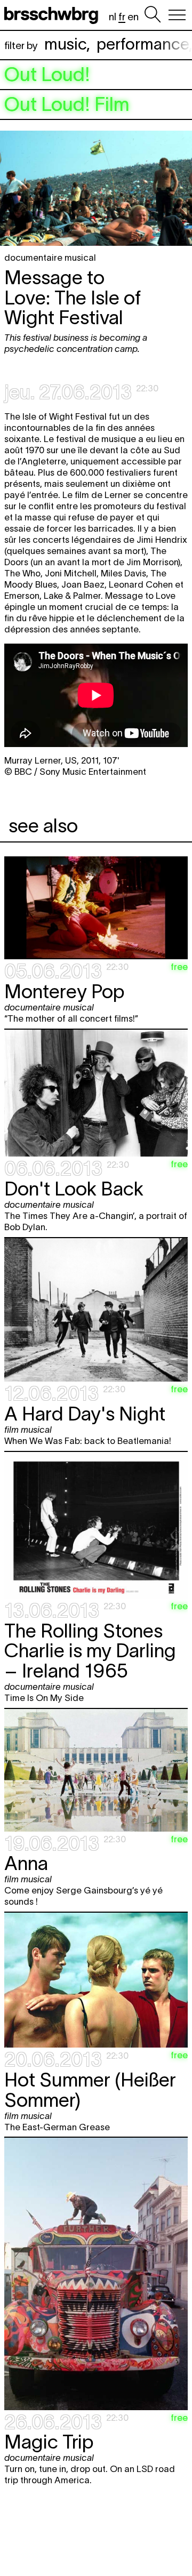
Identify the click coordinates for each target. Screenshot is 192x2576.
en (133, 17)
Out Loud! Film (67, 105)
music (65, 44)
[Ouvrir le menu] (177, 15)
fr (122, 17)
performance (143, 44)
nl (113, 17)
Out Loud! (47, 75)
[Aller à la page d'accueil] (53, 15)
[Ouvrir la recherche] (153, 15)
